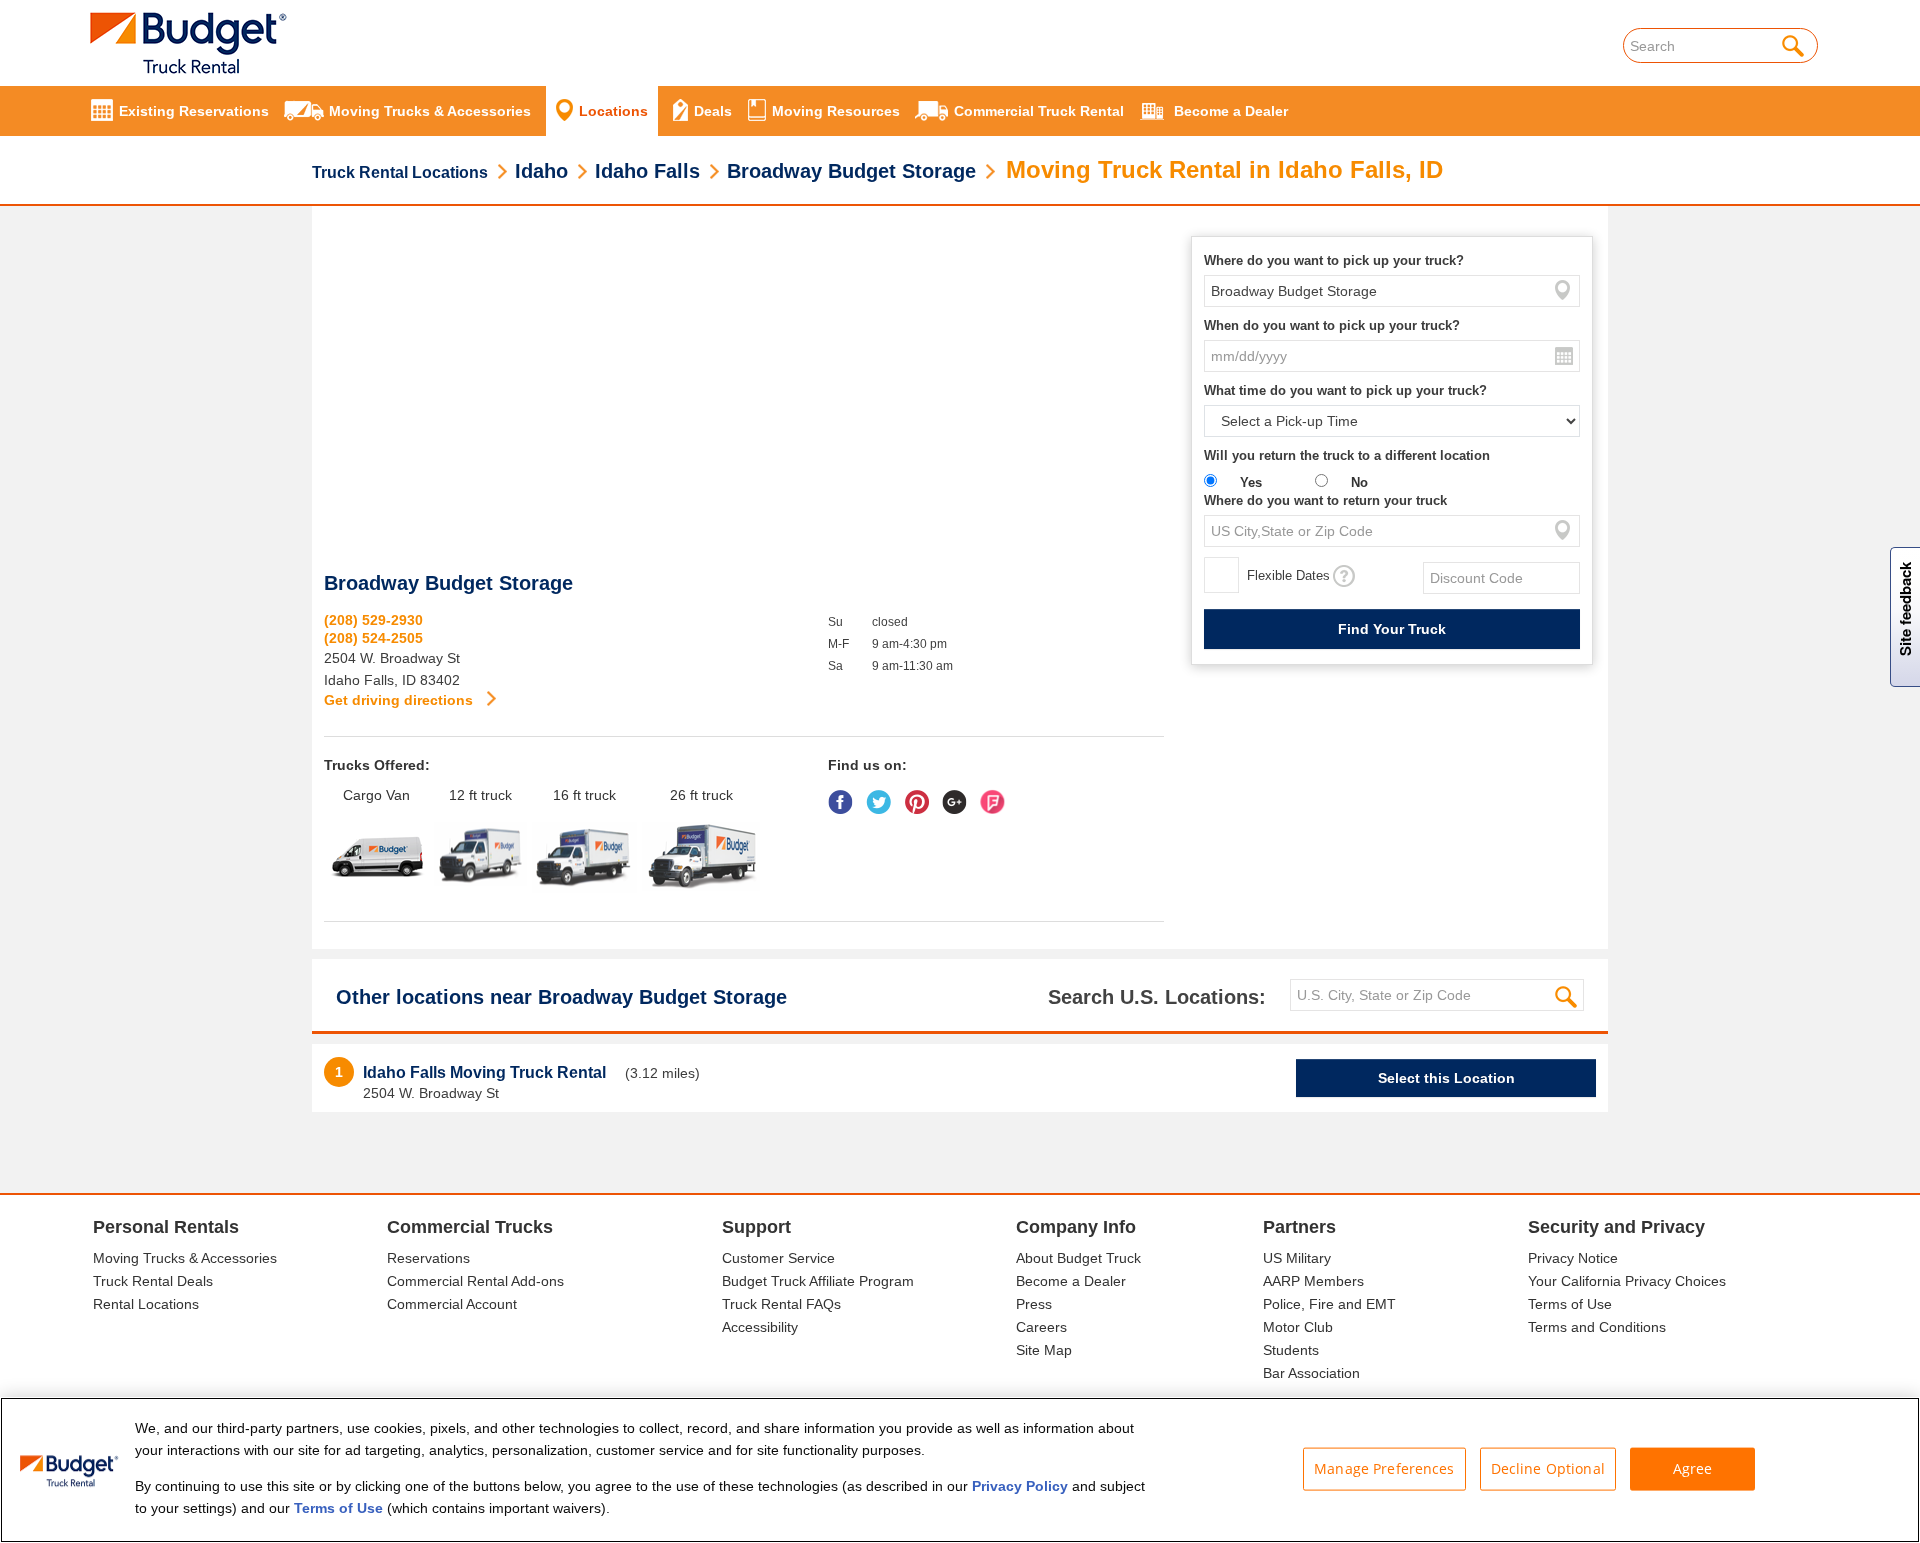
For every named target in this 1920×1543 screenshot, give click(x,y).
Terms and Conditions (1597, 1327)
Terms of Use (1570, 1304)
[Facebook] (845, 795)
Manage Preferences (1384, 1468)
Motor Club (1298, 1327)
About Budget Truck (1078, 1258)
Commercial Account (452, 1304)
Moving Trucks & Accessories (185, 1258)
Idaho (541, 171)
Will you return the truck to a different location (1347, 455)
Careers (1041, 1327)
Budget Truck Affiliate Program (818, 1281)
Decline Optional (1548, 1468)
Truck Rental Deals (153, 1281)
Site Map (1044, 1350)
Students (1291, 1350)
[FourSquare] (997, 795)
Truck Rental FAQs (781, 1304)
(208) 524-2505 (373, 638)
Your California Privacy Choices (1627, 1281)
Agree (1693, 1468)
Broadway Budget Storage (851, 171)
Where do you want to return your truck (1325, 500)
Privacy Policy (1020, 1486)
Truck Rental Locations (400, 172)
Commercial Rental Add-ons (475, 1281)
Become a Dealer (1071, 1281)
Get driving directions (400, 700)
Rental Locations (146, 1304)
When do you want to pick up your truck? (1332, 325)
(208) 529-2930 (373, 620)
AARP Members (1313, 1281)
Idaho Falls (647, 171)
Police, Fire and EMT (1329, 1304)
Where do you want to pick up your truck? (1334, 260)
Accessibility (760, 1327)
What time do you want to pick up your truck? (1345, 390)
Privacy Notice (1573, 1258)
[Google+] (959, 795)
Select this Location (1446, 1078)
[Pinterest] (921, 795)
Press (1034, 1304)
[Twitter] (883, 795)
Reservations (428, 1258)
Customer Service (778, 1258)
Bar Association (1311, 1373)
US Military (1297, 1258)
